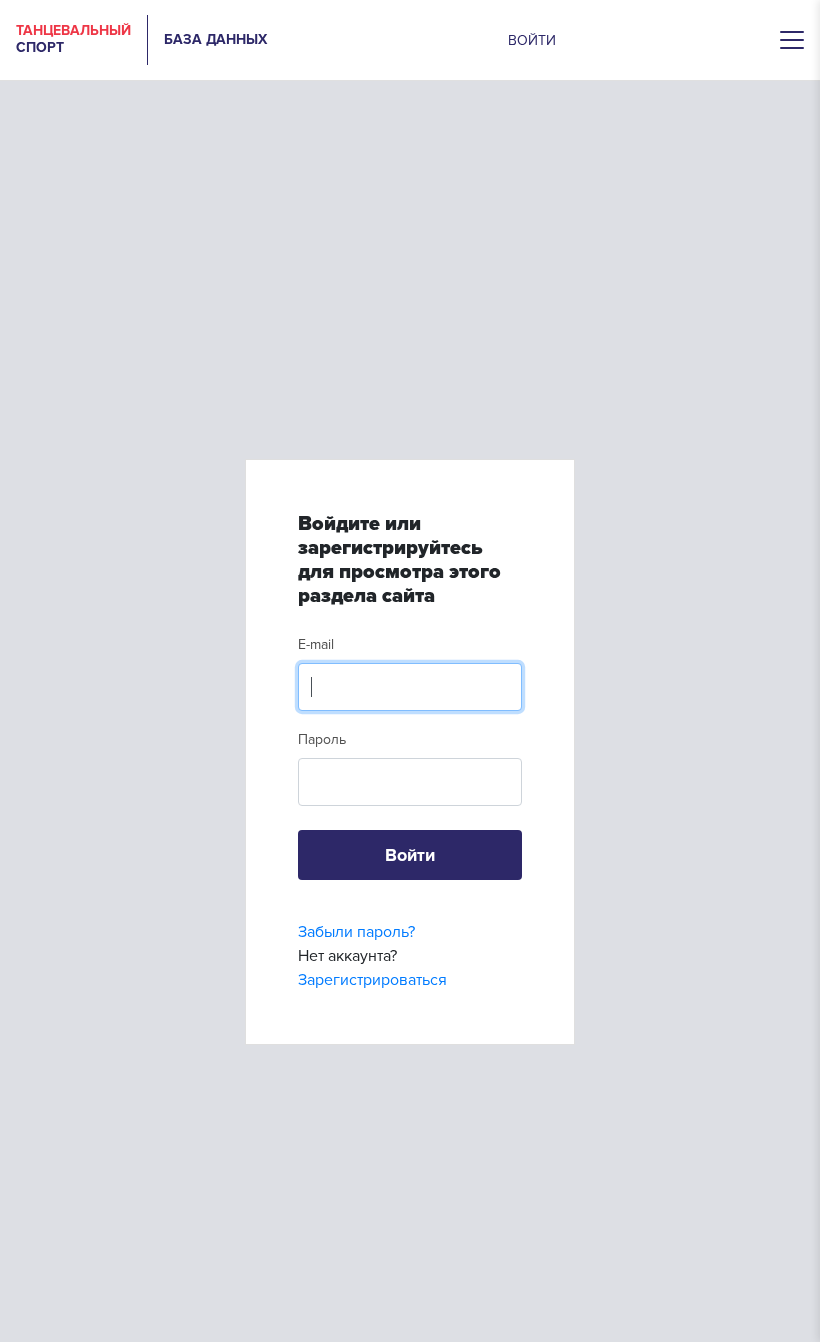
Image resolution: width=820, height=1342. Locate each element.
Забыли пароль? (356, 932)
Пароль (322, 739)
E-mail (316, 644)
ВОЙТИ (532, 40)
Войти (410, 855)
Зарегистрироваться (372, 980)
